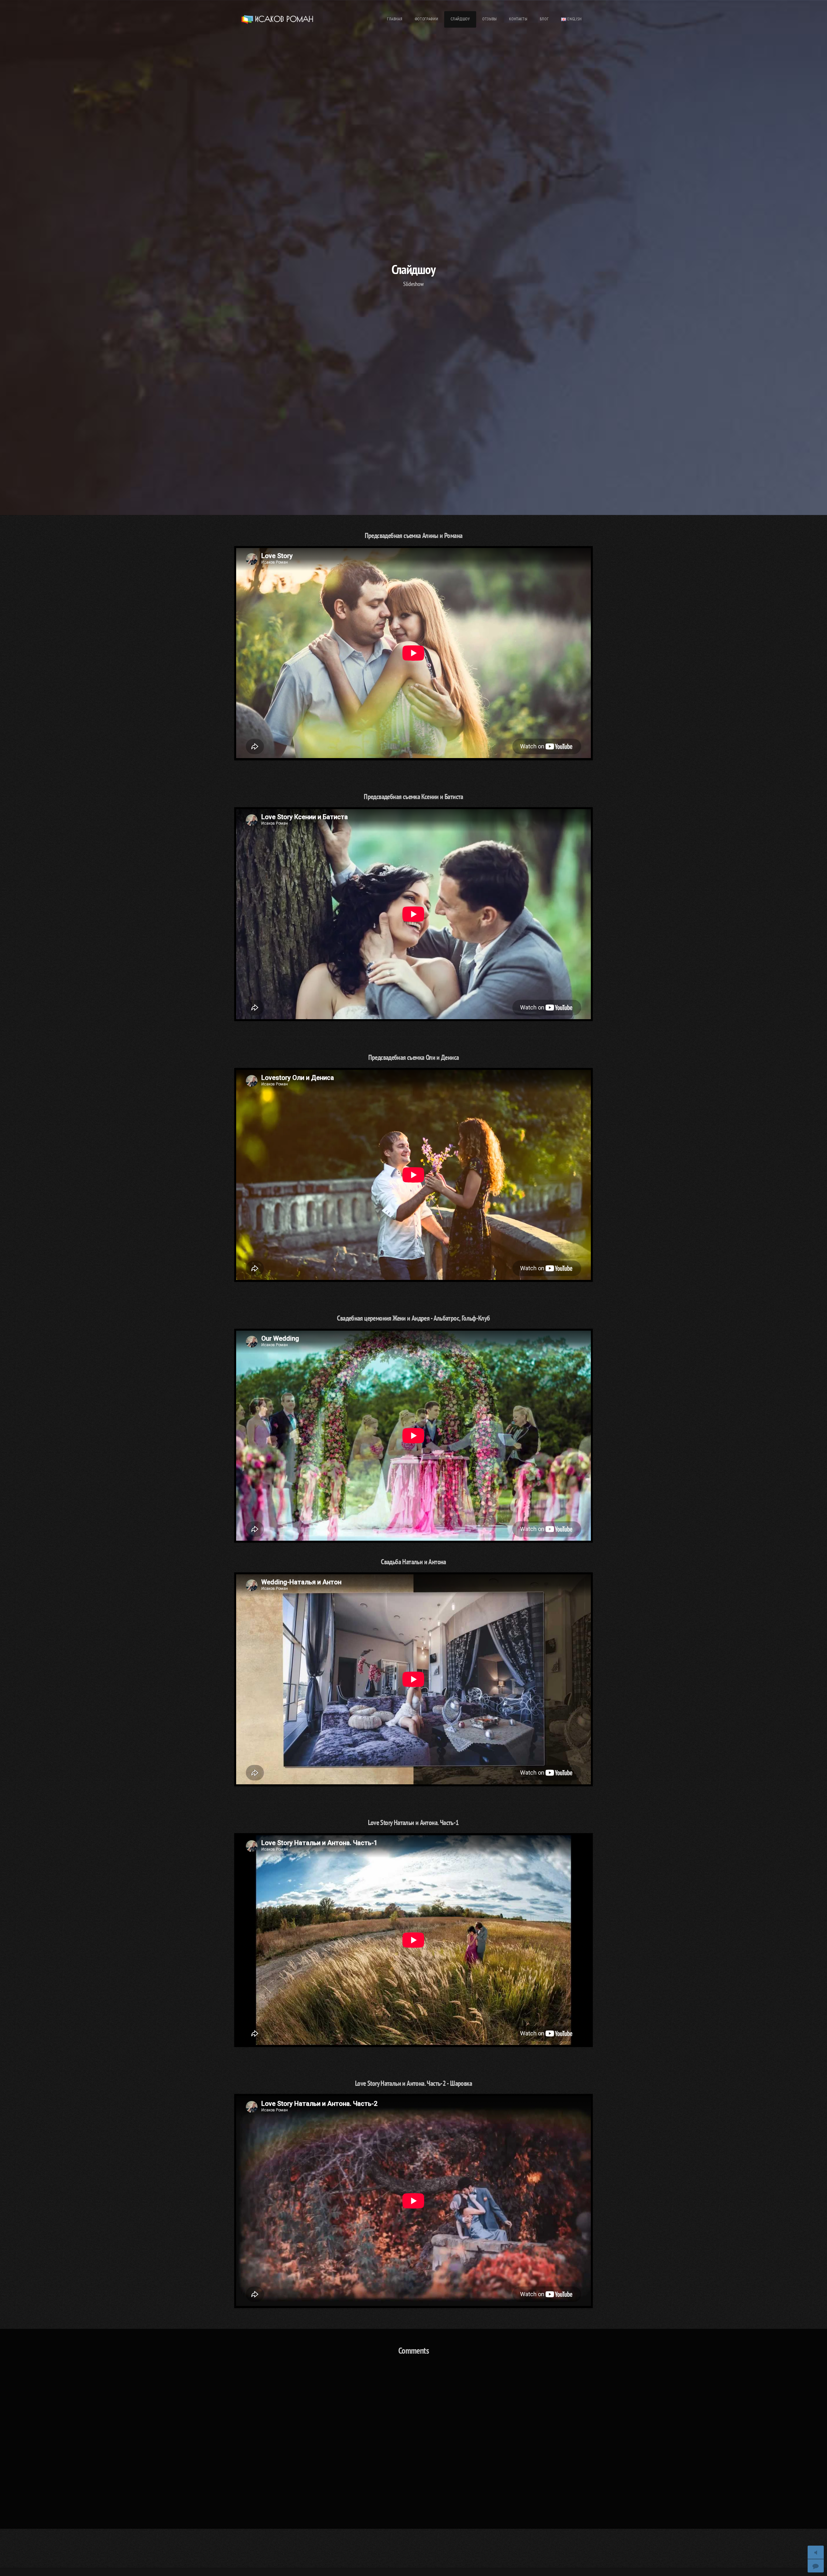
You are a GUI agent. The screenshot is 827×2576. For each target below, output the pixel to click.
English (574, 19)
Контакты (518, 19)
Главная (395, 19)
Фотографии (426, 19)
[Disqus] (413, 2446)
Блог (544, 19)
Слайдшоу (460, 19)
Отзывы (490, 19)
